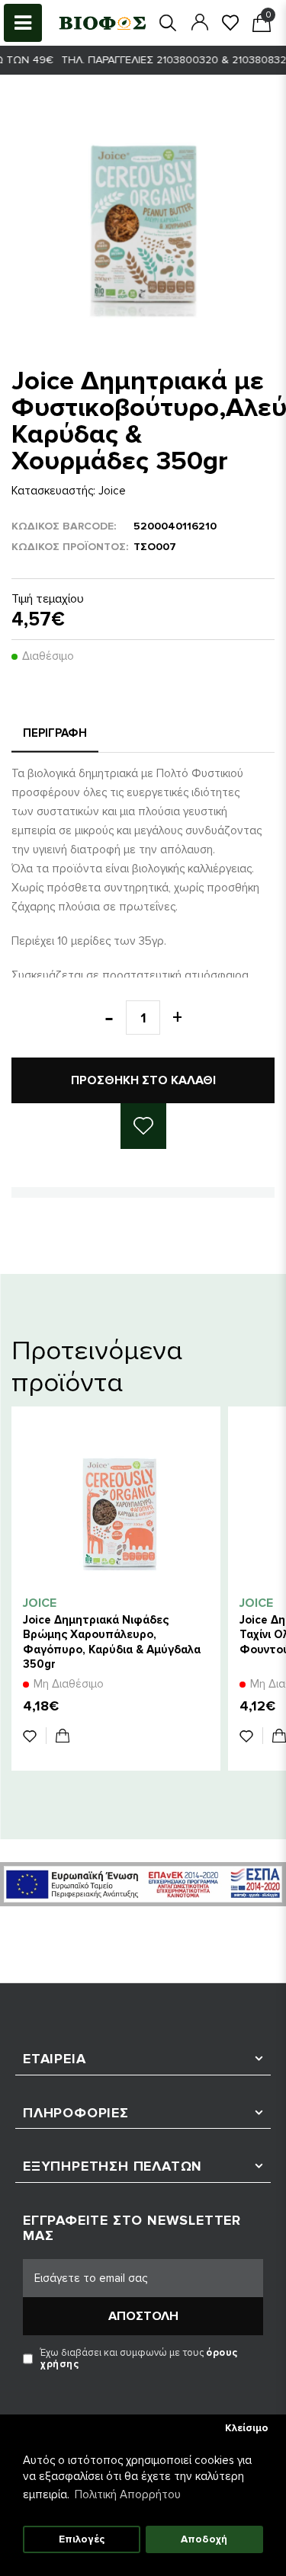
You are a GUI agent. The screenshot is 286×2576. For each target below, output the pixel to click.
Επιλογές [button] (82, 2539)
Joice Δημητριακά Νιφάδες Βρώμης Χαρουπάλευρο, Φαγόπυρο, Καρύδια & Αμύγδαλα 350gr (112, 1642)
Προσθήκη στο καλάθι (143, 1080)
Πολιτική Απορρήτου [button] (128, 2494)
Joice (112, 491)
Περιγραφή (55, 733)
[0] (230, 22)
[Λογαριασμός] (200, 22)
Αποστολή (143, 2316)
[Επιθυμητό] (35, 1736)
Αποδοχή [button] (204, 2539)
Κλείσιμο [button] (247, 2428)
